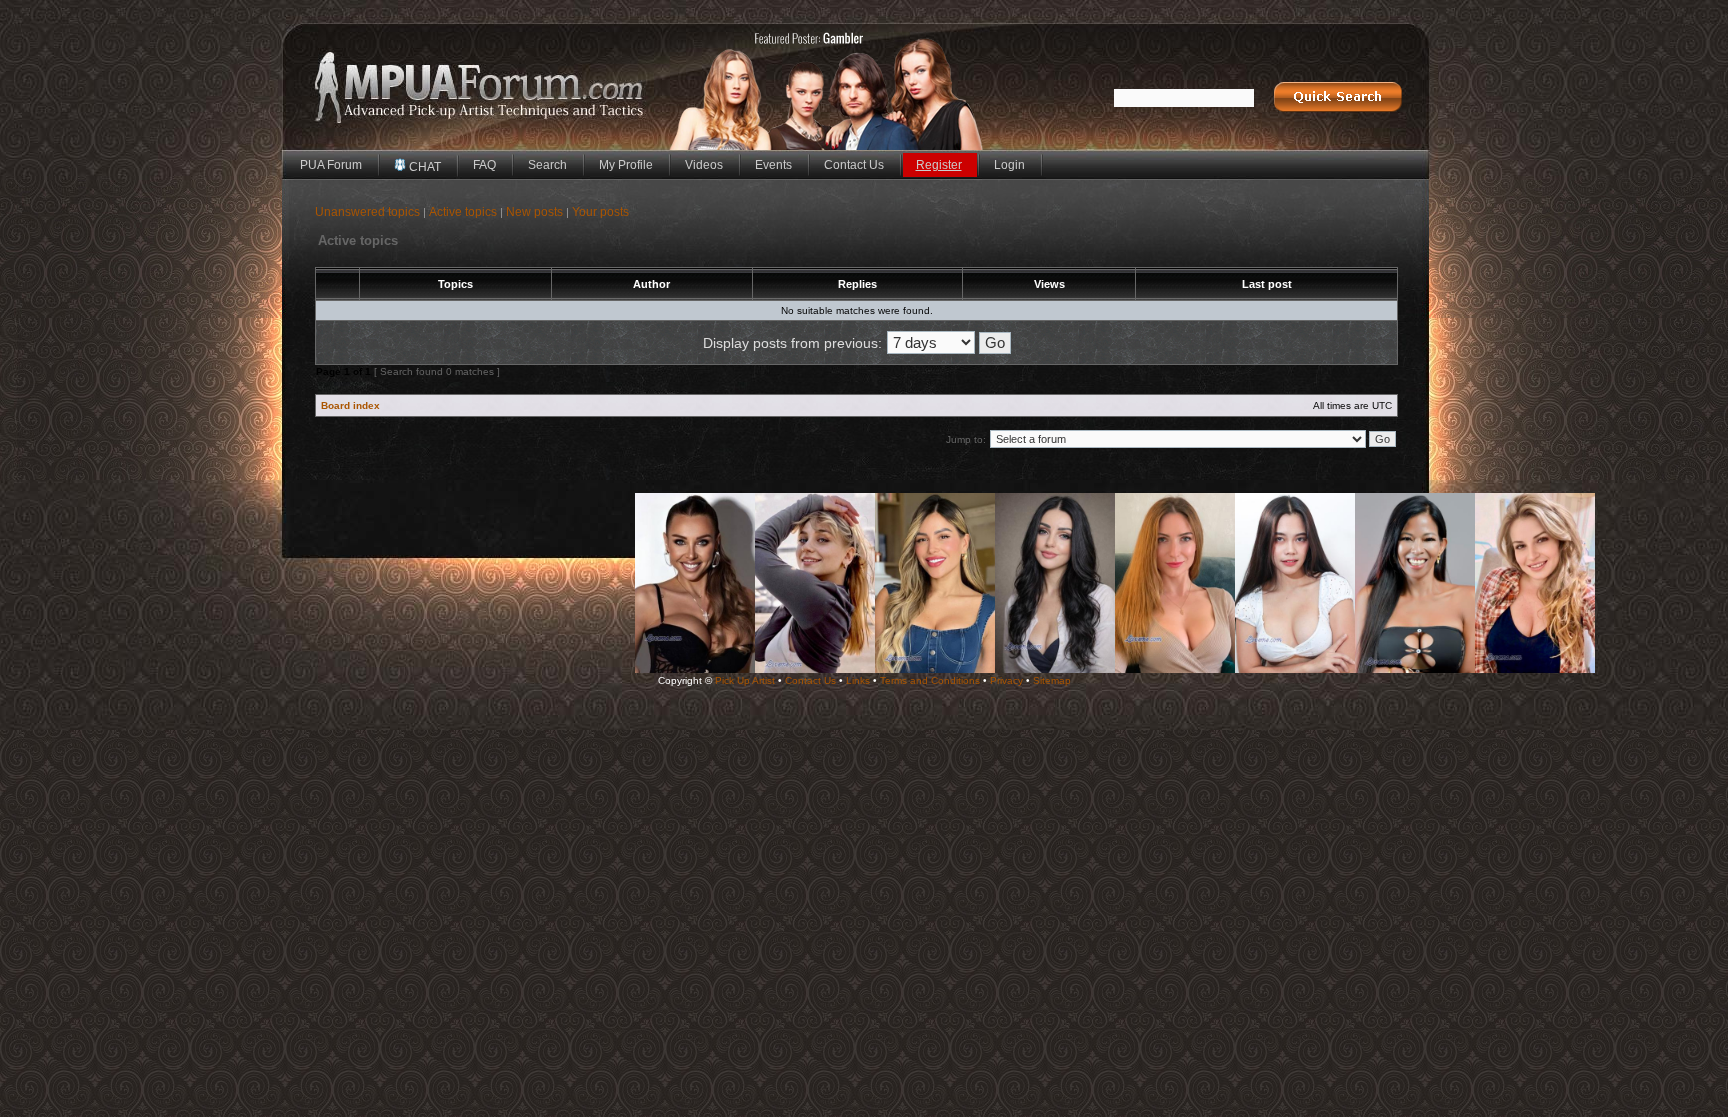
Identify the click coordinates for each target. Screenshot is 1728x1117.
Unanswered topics (367, 212)
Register (939, 165)
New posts (534, 212)
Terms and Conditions (930, 680)
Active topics (463, 212)
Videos (704, 165)
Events (773, 165)
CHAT (423, 167)
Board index (350, 405)
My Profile (626, 165)
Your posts (600, 212)
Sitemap (1052, 680)
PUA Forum (331, 165)
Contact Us (854, 165)
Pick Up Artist (745, 680)
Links (858, 680)
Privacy (1006, 680)
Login (1009, 165)
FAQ (484, 165)
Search (547, 165)
